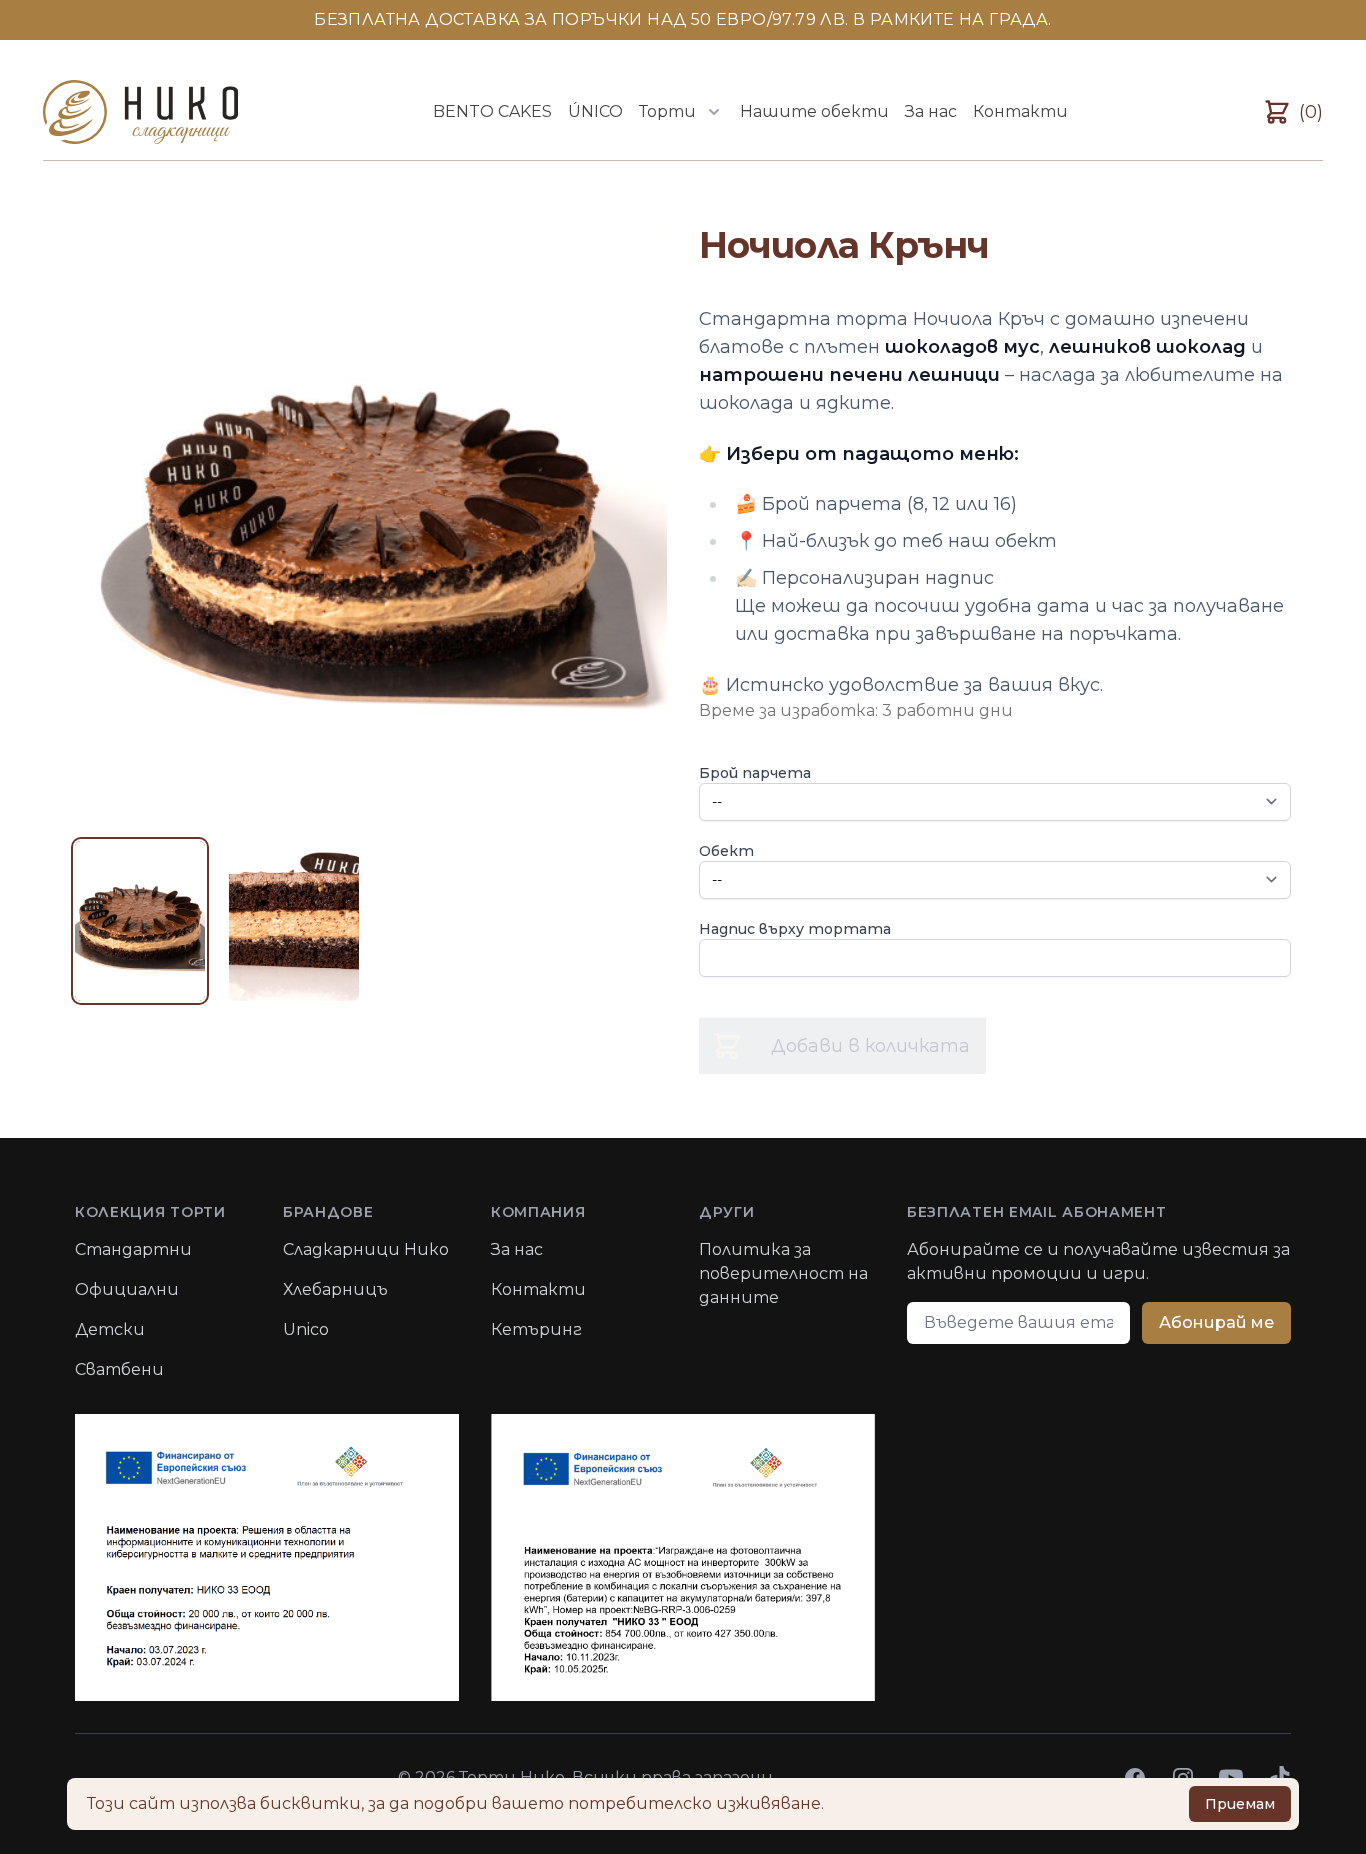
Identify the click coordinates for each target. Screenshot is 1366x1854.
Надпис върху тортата (795, 929)
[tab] (140, 921)
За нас (931, 111)
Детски (110, 1329)
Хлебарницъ (335, 1289)
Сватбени (119, 1369)
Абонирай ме (1216, 1322)
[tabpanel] (371, 521)
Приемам (1240, 1804)
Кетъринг (536, 1329)
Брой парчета (755, 773)
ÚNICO (595, 111)
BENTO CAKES (492, 111)
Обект (726, 851)
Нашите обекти (814, 111)
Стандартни (133, 1249)
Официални (127, 1289)
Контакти (1020, 111)
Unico (306, 1329)
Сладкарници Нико (366, 1249)
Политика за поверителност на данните (783, 1273)
